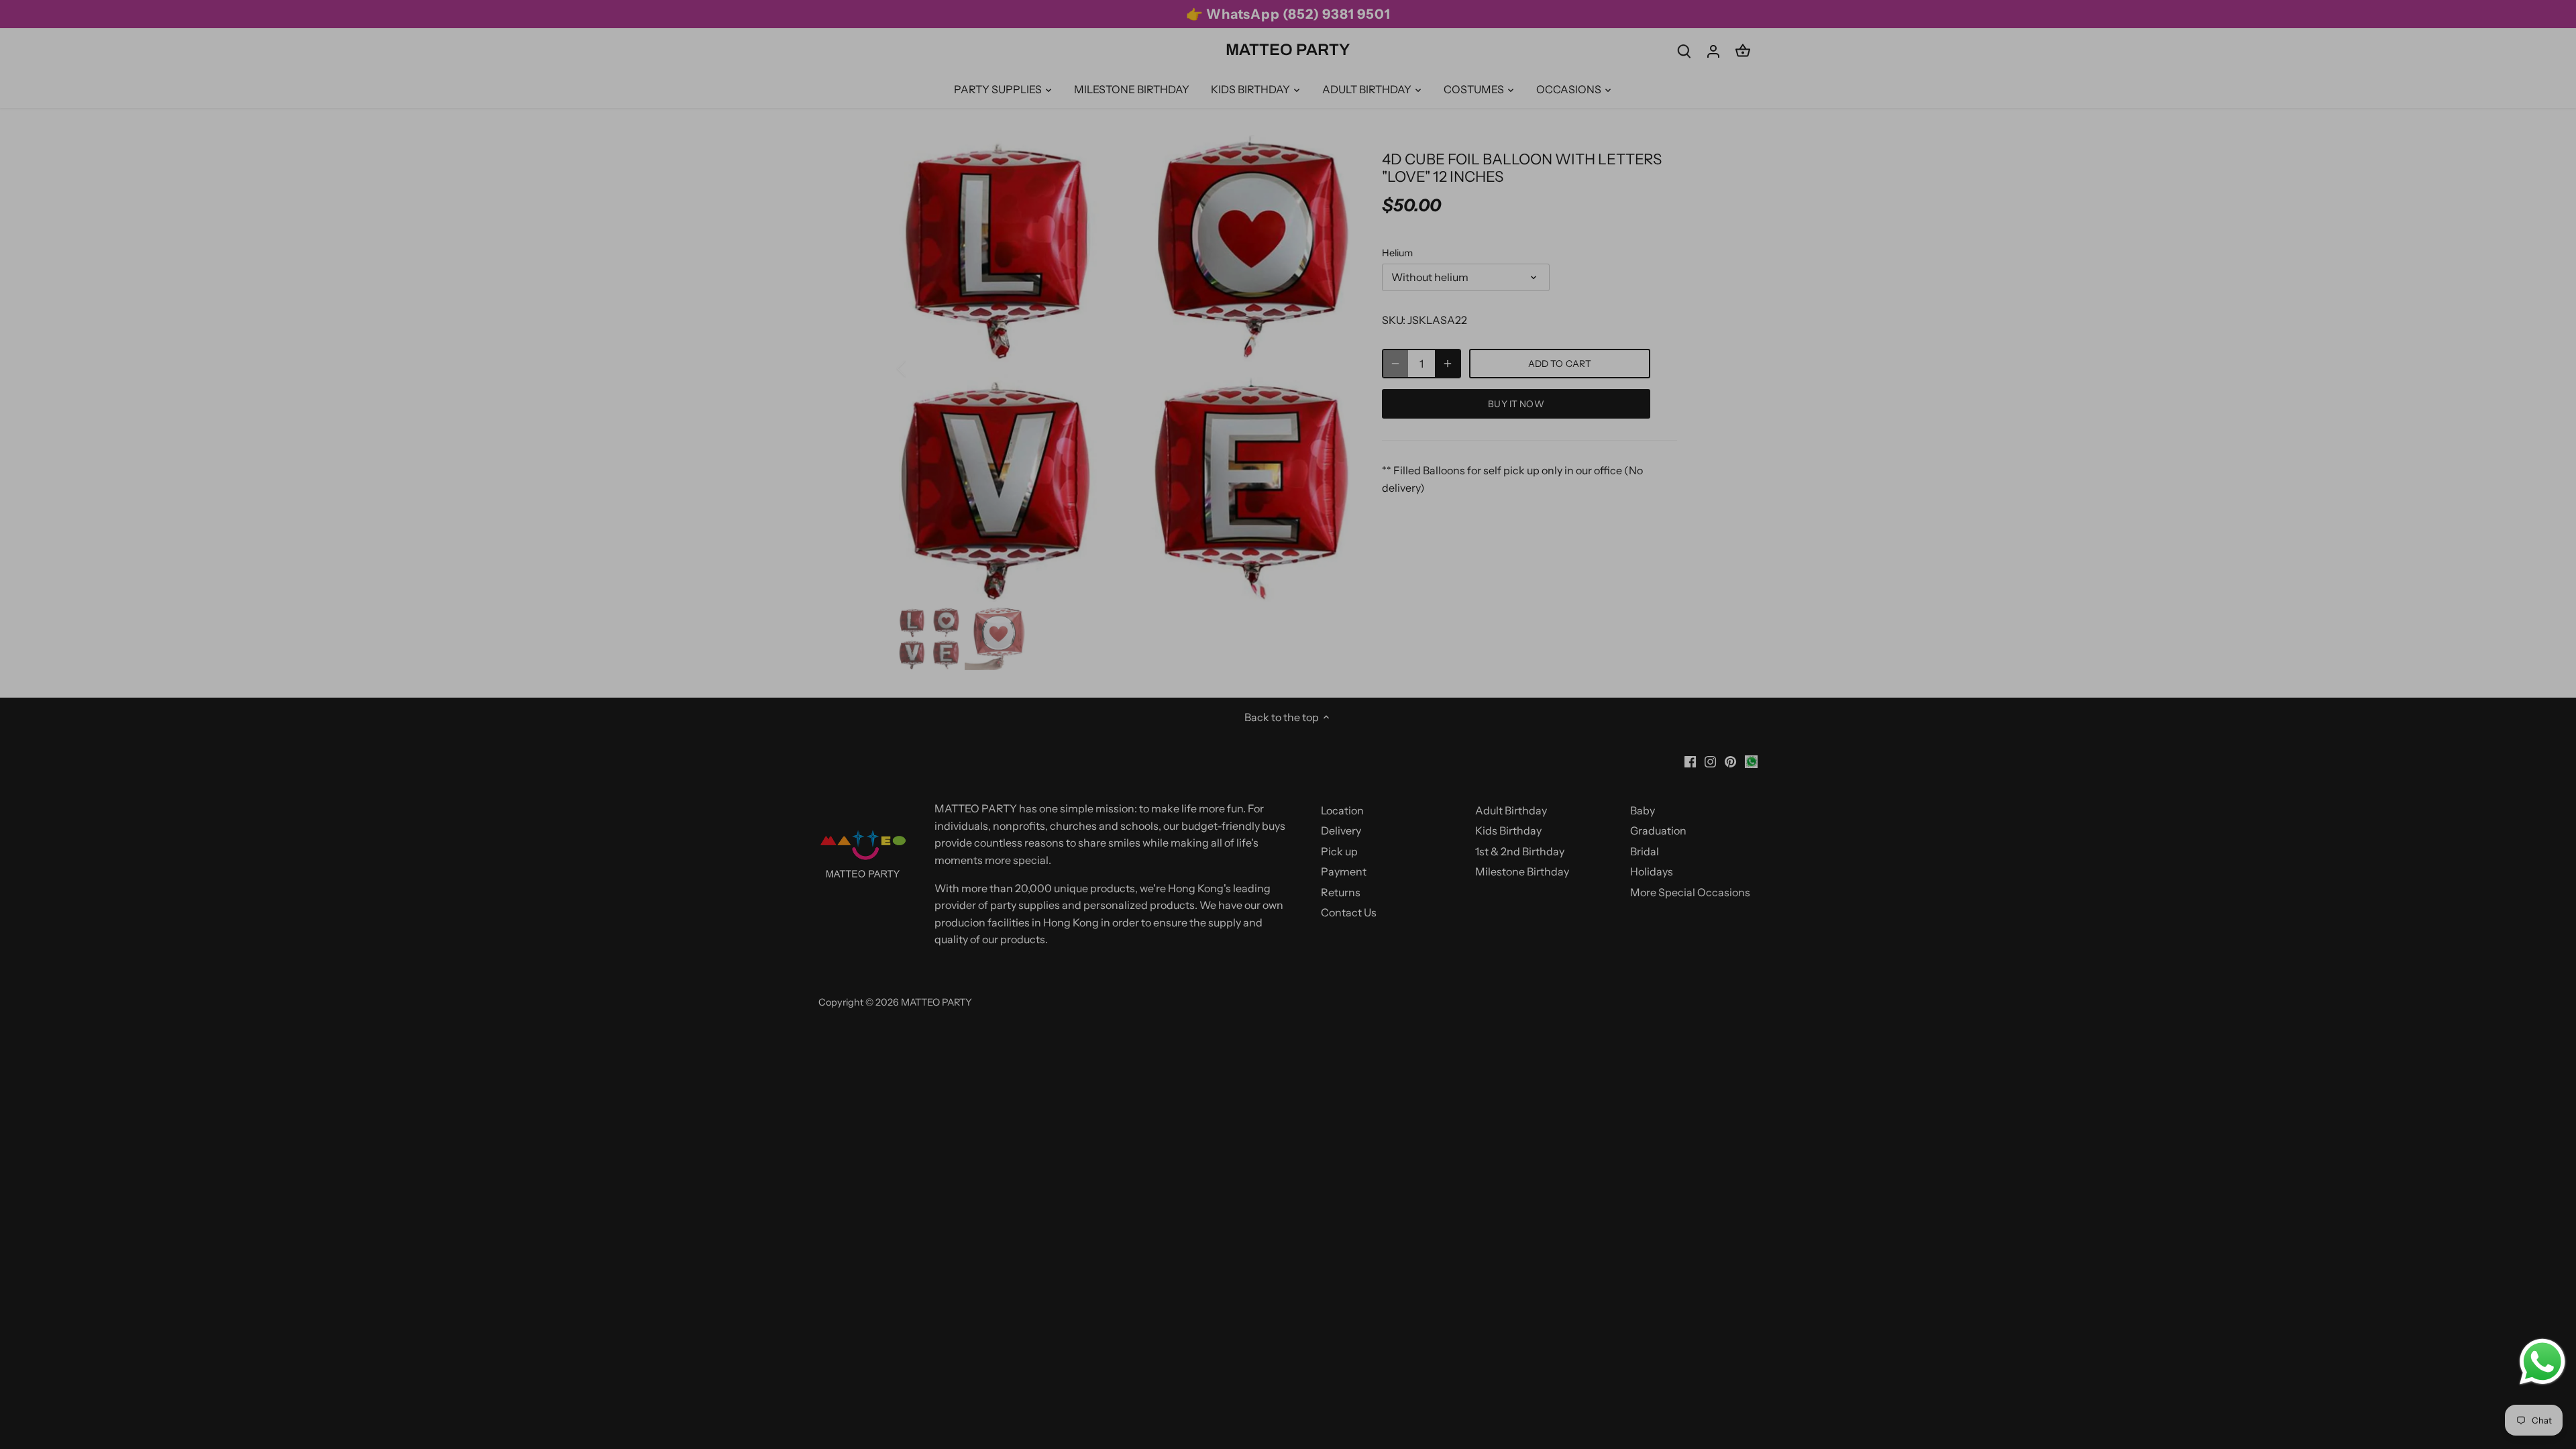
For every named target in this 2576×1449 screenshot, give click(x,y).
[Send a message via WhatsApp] (2542, 1362)
